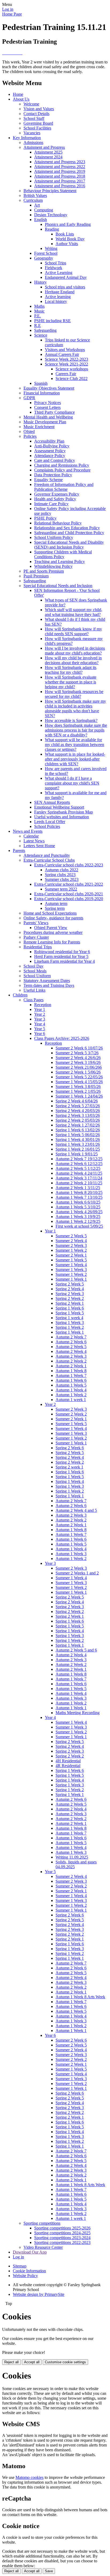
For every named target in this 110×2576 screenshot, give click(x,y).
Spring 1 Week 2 (70, 1327)
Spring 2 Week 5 (70, 1284)
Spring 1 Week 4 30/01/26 (78, 1139)
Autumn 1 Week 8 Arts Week (80, 1997)
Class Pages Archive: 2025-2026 (62, 1038)
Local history (56, 301)
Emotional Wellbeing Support (59, 807)
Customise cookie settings (65, 2362)
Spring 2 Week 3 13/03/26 (78, 1115)
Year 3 (40, 1019)
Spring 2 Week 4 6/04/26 (77, 1101)
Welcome (31, 104)
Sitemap (20, 2266)
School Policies (47, 826)
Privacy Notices (48, 403)
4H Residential (68, 1761)
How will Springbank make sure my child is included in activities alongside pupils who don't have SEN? (75, 708)
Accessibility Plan (49, 441)
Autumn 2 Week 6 (71, 1342)
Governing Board (38, 123)
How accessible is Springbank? (71, 720)
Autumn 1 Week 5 (71, 1385)
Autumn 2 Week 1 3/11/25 (78, 1188)
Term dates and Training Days (49, 985)
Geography (44, 258)
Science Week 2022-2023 (66, 359)
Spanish (41, 383)
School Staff (34, 118)
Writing (51, 248)
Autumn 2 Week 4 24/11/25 (79, 1173)
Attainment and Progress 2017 (60, 181)
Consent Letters (47, 407)
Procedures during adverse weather (53, 932)
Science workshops (72, 369)
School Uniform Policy (54, 537)
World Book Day (70, 239)
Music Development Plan (45, 422)
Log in (8, 9)
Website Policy (25, 2276)
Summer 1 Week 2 (71, 1250)
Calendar (31, 836)
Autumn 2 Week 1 (71, 1366)
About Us (21, 99)
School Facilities (37, 128)
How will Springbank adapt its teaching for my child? (71, 670)
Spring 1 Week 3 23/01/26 (78, 1144)
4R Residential (68, 1766)
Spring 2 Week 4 (70, 1289)
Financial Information (42, 393)
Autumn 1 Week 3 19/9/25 (78, 1217)
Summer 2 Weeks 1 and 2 (77, 1573)
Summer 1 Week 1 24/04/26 (79, 1096)
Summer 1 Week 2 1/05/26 (78, 1091)
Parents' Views (36, 923)
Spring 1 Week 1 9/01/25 (77, 1154)
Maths (39, 306)
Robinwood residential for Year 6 (62, 952)
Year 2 (40, 1014)
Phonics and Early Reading (68, 224)
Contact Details (36, 114)
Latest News (34, 841)
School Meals (35, 971)
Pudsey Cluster (36, 937)
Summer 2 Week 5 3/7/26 (77, 1053)
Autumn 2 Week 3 (71, 1356)
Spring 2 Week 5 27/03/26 (78, 1106)
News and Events (28, 831)
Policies (30, 436)
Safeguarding (45, 330)
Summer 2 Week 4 (71, 1241)
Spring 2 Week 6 (70, 1448)
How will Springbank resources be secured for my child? (74, 694)
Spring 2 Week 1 (70, 1303)
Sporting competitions (42, 2223)
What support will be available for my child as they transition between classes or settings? (74, 745)
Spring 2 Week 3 (70, 1294)
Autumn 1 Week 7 (71, 1375)
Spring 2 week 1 (69, 1467)
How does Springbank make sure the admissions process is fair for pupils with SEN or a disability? (76, 730)
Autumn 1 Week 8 (71, 1371)
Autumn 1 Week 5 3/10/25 (78, 1207)
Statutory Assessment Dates (47, 981)
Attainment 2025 (48, 152)
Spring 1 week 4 (69, 1318)
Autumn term (56, 903)
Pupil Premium (36, 576)
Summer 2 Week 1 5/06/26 (78, 1072)
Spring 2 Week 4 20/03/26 (78, 1111)
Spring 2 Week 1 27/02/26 (78, 1125)
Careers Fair (66, 374)
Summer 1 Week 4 (71, 1265)
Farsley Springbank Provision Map (64, 812)
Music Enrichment (39, 427)
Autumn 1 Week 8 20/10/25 (79, 1192)
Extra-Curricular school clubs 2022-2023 (69, 865)
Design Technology (51, 215)
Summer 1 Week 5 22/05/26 (79, 1077)
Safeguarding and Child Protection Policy (69, 533)
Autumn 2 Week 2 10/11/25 (79, 1183)
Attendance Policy (50, 456)
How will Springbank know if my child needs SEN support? (73, 631)
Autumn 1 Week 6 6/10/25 (78, 1202)
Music (39, 311)
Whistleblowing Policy (53, 566)
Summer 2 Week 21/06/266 (79, 1067)
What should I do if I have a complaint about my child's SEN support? (72, 783)
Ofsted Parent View (51, 928)
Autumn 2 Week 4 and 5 (76, 1510)
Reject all (11, 2362)
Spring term (55, 908)
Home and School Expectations (50, 913)
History (40, 282)
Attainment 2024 (48, 157)
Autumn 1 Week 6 (71, 1380)
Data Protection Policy (53, 475)
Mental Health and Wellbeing (48, 417)
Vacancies (32, 133)
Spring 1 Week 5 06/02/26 (78, 1135)
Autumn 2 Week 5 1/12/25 (78, 1168)
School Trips (56, 263)
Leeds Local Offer (50, 822)
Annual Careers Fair (62, 354)
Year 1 (40, 1009)
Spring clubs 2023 (60, 875)
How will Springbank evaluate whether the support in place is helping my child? (71, 682)
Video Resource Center (43, 2247)
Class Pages (34, 1000)
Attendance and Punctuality (47, 855)
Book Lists (65, 234)
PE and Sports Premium (44, 571)
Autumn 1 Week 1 (71, 1708)
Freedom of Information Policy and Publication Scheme (64, 487)
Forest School (46, 253)
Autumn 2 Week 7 (71, 1337)
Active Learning (59, 273)
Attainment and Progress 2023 (60, 162)
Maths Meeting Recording (78, 1713)
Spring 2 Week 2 (70, 1298)
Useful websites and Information (62, 817)
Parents (19, 851)
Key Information (27, 138)
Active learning (58, 297)
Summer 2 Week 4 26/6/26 (78, 1058)
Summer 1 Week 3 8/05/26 (78, 1087)
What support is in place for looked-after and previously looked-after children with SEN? (75, 759)
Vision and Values (39, 109)
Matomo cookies (30, 2477)
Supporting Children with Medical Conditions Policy (63, 554)
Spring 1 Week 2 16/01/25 (78, 1149)
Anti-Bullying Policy (52, 446)
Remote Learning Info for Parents (52, 942)
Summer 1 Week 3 (71, 1270)
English (41, 220)
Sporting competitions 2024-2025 (62, 2233)
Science (41, 335)
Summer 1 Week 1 (71, 1279)
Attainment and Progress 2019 (60, 171)
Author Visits (67, 244)
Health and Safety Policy (55, 499)
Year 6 (40, 1034)
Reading (52, 229)
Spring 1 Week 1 (70, 1332)
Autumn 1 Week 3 (71, 1554)
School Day (34, 966)
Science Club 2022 (72, 378)
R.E (38, 326)
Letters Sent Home (39, 846)
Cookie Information (29, 2271)
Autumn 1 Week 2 (71, 1395)
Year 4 (40, 1024)
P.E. (38, 316)
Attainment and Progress (44, 147)
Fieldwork (54, 268)
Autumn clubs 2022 (62, 870)
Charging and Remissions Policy (62, 465)
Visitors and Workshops (65, 350)
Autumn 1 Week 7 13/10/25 (79, 1197)
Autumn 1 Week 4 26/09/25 (79, 1212)
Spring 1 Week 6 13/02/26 (78, 1130)
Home (18, 94)
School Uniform (37, 976)
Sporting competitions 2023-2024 (62, 2238)
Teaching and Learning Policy (60, 562)
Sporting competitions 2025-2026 (62, 2228)
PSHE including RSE (52, 321)
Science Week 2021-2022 (66, 364)
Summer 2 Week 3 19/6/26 (78, 1062)
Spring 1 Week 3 (70, 1323)
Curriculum (33, 200)
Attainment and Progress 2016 (60, 186)
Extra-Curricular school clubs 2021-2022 (69, 884)
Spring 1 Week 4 (70, 1481)
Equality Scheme (48, 480)
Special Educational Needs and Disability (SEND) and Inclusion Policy (69, 545)
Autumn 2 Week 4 (71, 1351)
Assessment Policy (50, 451)
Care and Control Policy (55, 460)
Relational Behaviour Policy (58, 523)
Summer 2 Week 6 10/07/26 (79, 1048)
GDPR (29, 398)
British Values (35, 195)
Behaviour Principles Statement (50, 191)
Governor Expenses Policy (57, 494)
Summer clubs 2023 (62, 879)
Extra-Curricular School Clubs (49, 860)
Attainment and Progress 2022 (60, 167)
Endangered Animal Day (66, 277)
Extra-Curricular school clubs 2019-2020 (69, 899)
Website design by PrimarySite (39, 2294)
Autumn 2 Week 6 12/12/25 (79, 1164)
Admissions (33, 142)
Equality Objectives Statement (49, 388)
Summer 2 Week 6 (71, 2040)
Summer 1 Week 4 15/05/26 (79, 1082)
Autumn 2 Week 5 (71, 1347)
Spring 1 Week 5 (70, 1313)
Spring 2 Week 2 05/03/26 (78, 1120)
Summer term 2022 (61, 889)
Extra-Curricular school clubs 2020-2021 (69, 894)
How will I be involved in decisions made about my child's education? (75, 651)
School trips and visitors (65, 287)
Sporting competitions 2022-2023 (62, 2242)
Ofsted (29, 431)
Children (20, 995)
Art (37, 205)
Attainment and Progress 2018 (60, 176)
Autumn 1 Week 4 (71, 1390)
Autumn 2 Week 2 (71, 1361)
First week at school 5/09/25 (79, 1226)
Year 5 (40, 1029)
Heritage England (60, 292)
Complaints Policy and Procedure (62, 470)
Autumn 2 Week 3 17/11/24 (79, 1178)
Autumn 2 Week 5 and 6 (76, 1650)
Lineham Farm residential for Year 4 (64, 961)
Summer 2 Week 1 (71, 1255)
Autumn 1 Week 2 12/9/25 (78, 1221)
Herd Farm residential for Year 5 (61, 956)
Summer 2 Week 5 (71, 1236)
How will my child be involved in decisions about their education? (73, 660)
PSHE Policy (45, 518)
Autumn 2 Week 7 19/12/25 (79, 1159)
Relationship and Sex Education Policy (67, 528)
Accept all (32, 2362)
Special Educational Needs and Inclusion (58, 586)
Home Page (12, 14)
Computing (44, 210)
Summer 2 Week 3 (71, 1245)
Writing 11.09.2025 (72, 1857)
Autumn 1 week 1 (71, 1400)
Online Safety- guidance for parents (53, 918)
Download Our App (30, 2252)
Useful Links (34, 990)
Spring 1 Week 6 (70, 1308)
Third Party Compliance (54, 412)
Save (49, 2571)
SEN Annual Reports (52, 802)
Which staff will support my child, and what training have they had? (74, 612)
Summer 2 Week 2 (71, 1414)
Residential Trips (38, 947)
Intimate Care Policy (51, 504)
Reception (43, 1005)
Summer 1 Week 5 (71, 1260)
